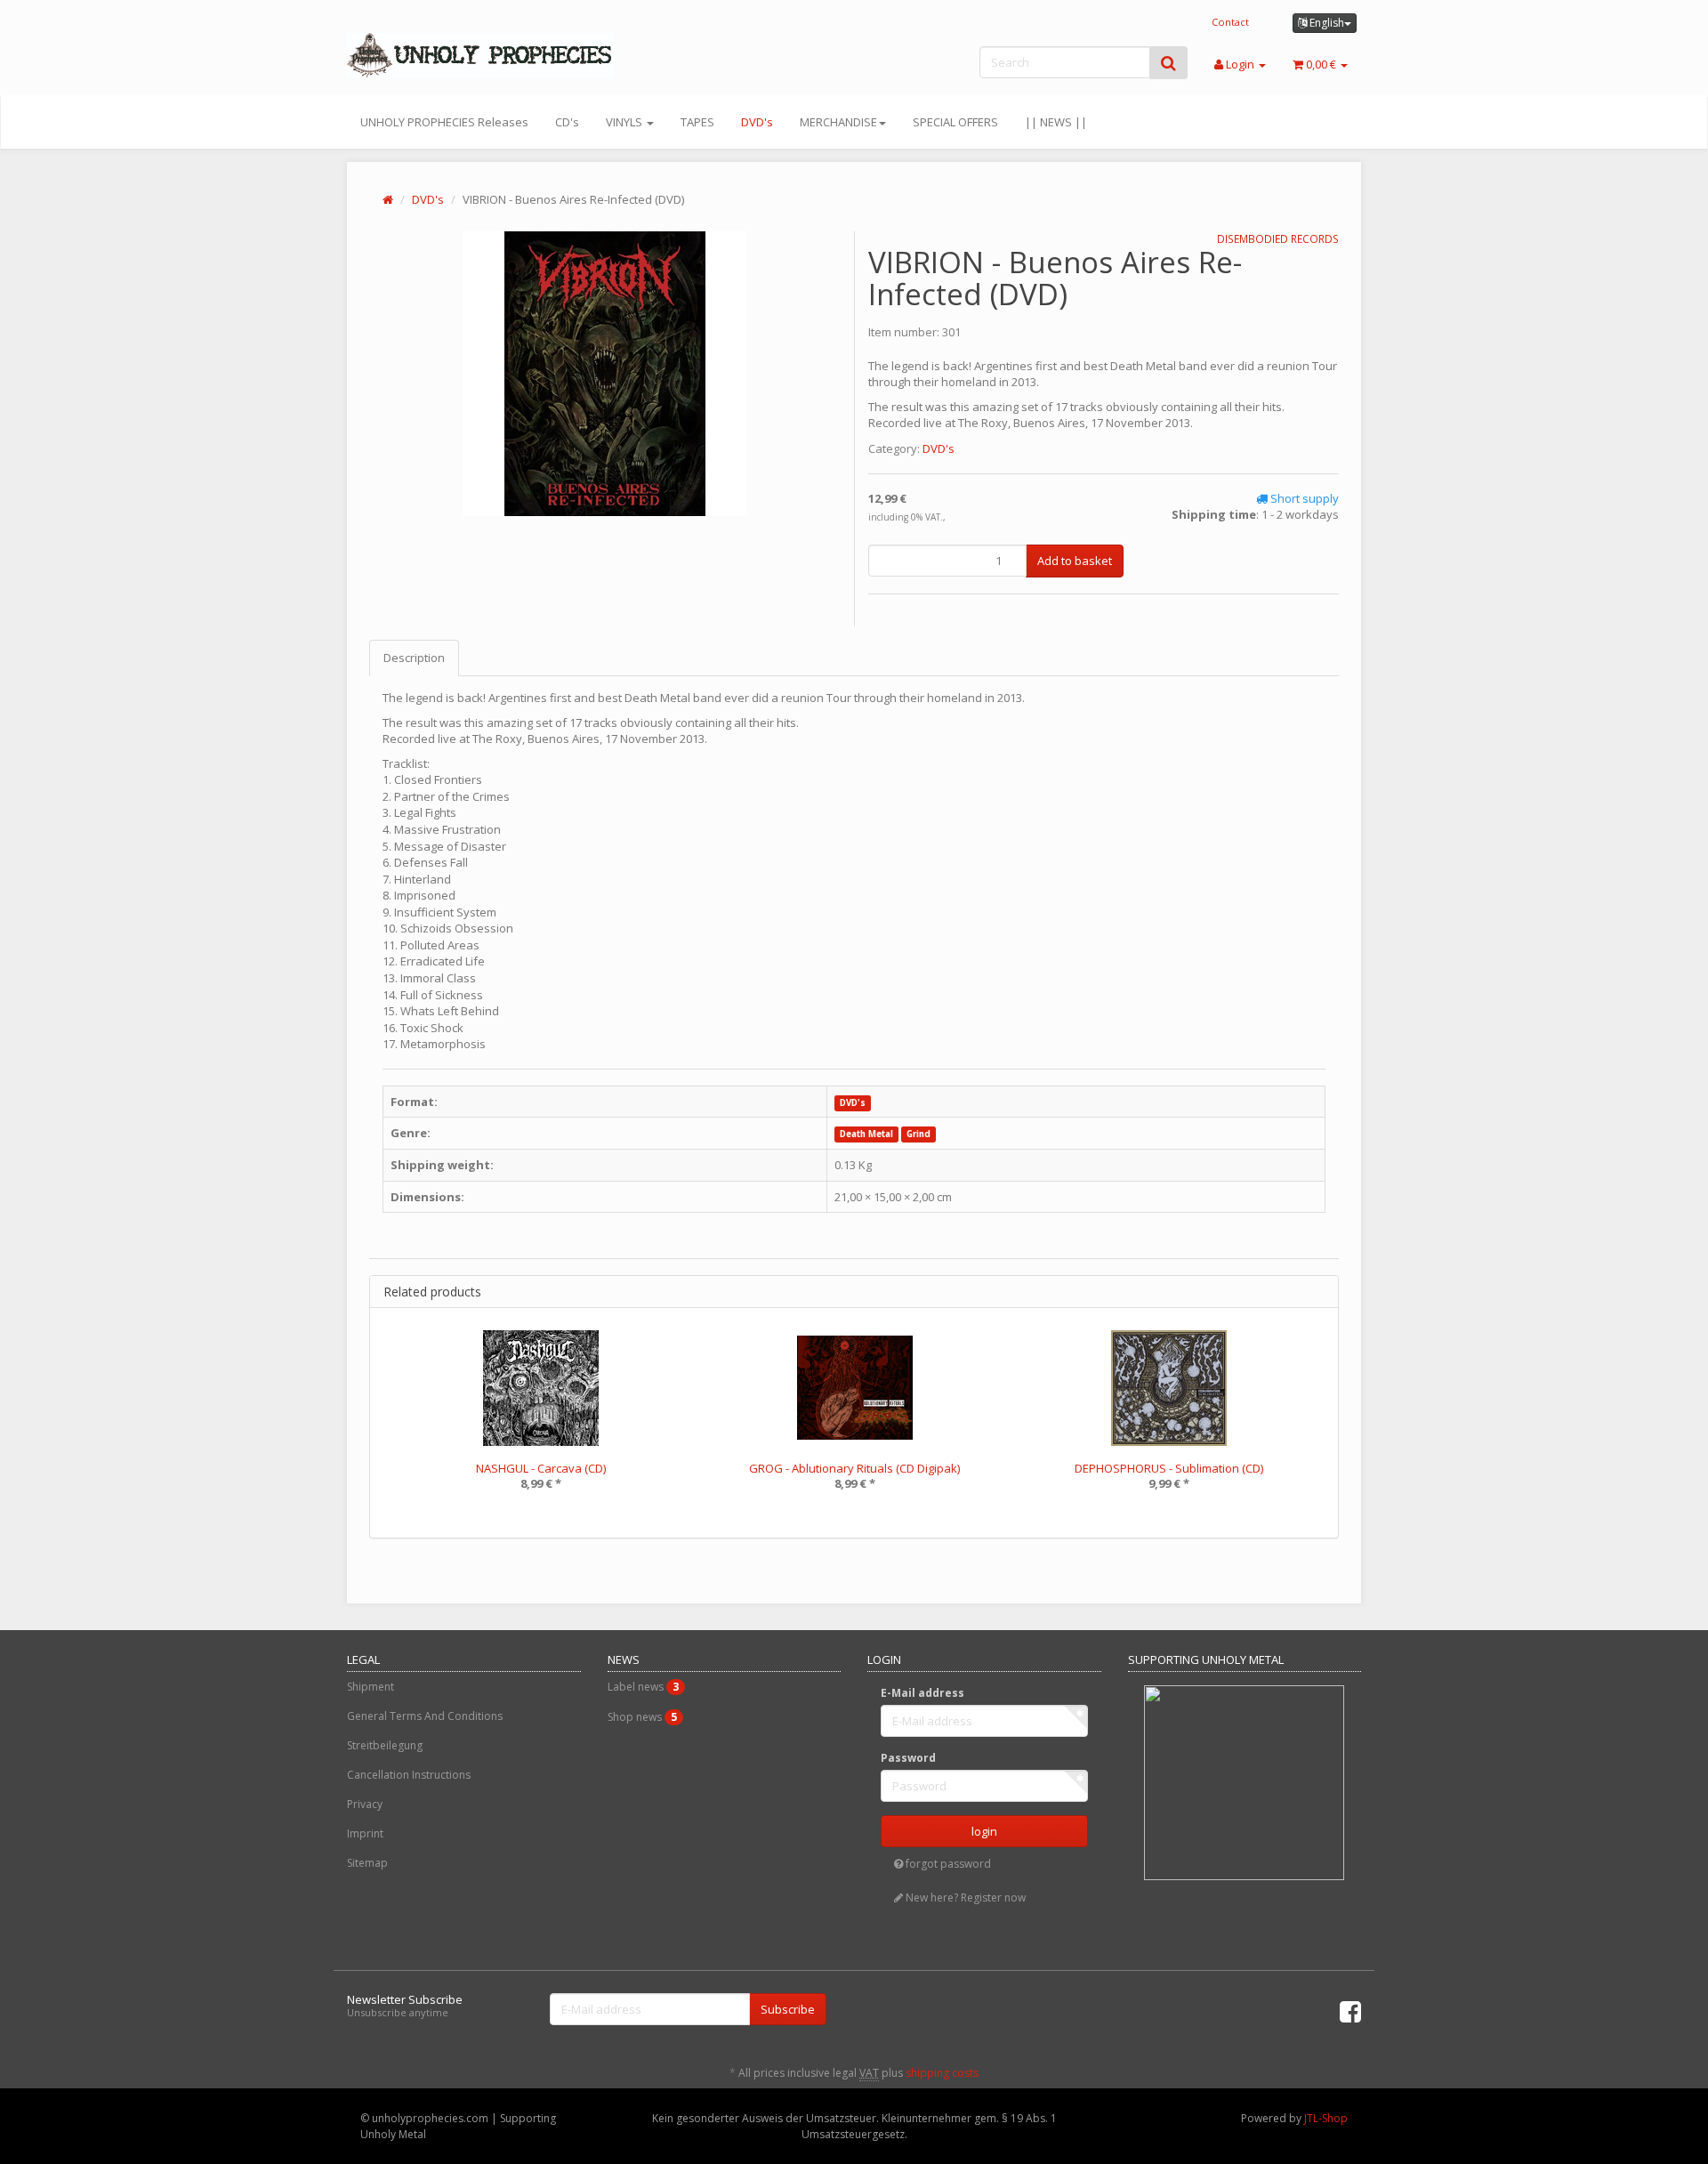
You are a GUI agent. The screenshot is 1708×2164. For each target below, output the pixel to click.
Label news (643, 1687)
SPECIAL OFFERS (955, 122)
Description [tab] (414, 658)
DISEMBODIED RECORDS (1278, 239)
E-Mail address (922, 1693)
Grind (918, 1134)
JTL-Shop (1326, 2118)
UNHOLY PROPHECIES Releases (444, 122)
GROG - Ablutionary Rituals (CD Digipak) (854, 1468)
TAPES (697, 122)
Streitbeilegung (385, 1745)
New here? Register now (964, 1898)
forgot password (947, 1864)
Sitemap (367, 1863)
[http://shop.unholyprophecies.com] (507, 55)
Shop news (642, 1717)
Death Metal (866, 1134)
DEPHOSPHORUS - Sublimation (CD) (1169, 1468)
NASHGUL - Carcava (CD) (541, 1468)
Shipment (371, 1687)
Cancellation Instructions (409, 1775)
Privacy (365, 1804)
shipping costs (942, 2073)
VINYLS (625, 122)
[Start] (388, 199)
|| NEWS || (1056, 122)
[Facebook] (1350, 2011)
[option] (540, 1423)
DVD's (757, 122)
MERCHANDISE (838, 122)
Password (908, 1758)
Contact (1230, 22)
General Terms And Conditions (425, 1716)
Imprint (365, 1833)
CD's (567, 122)
